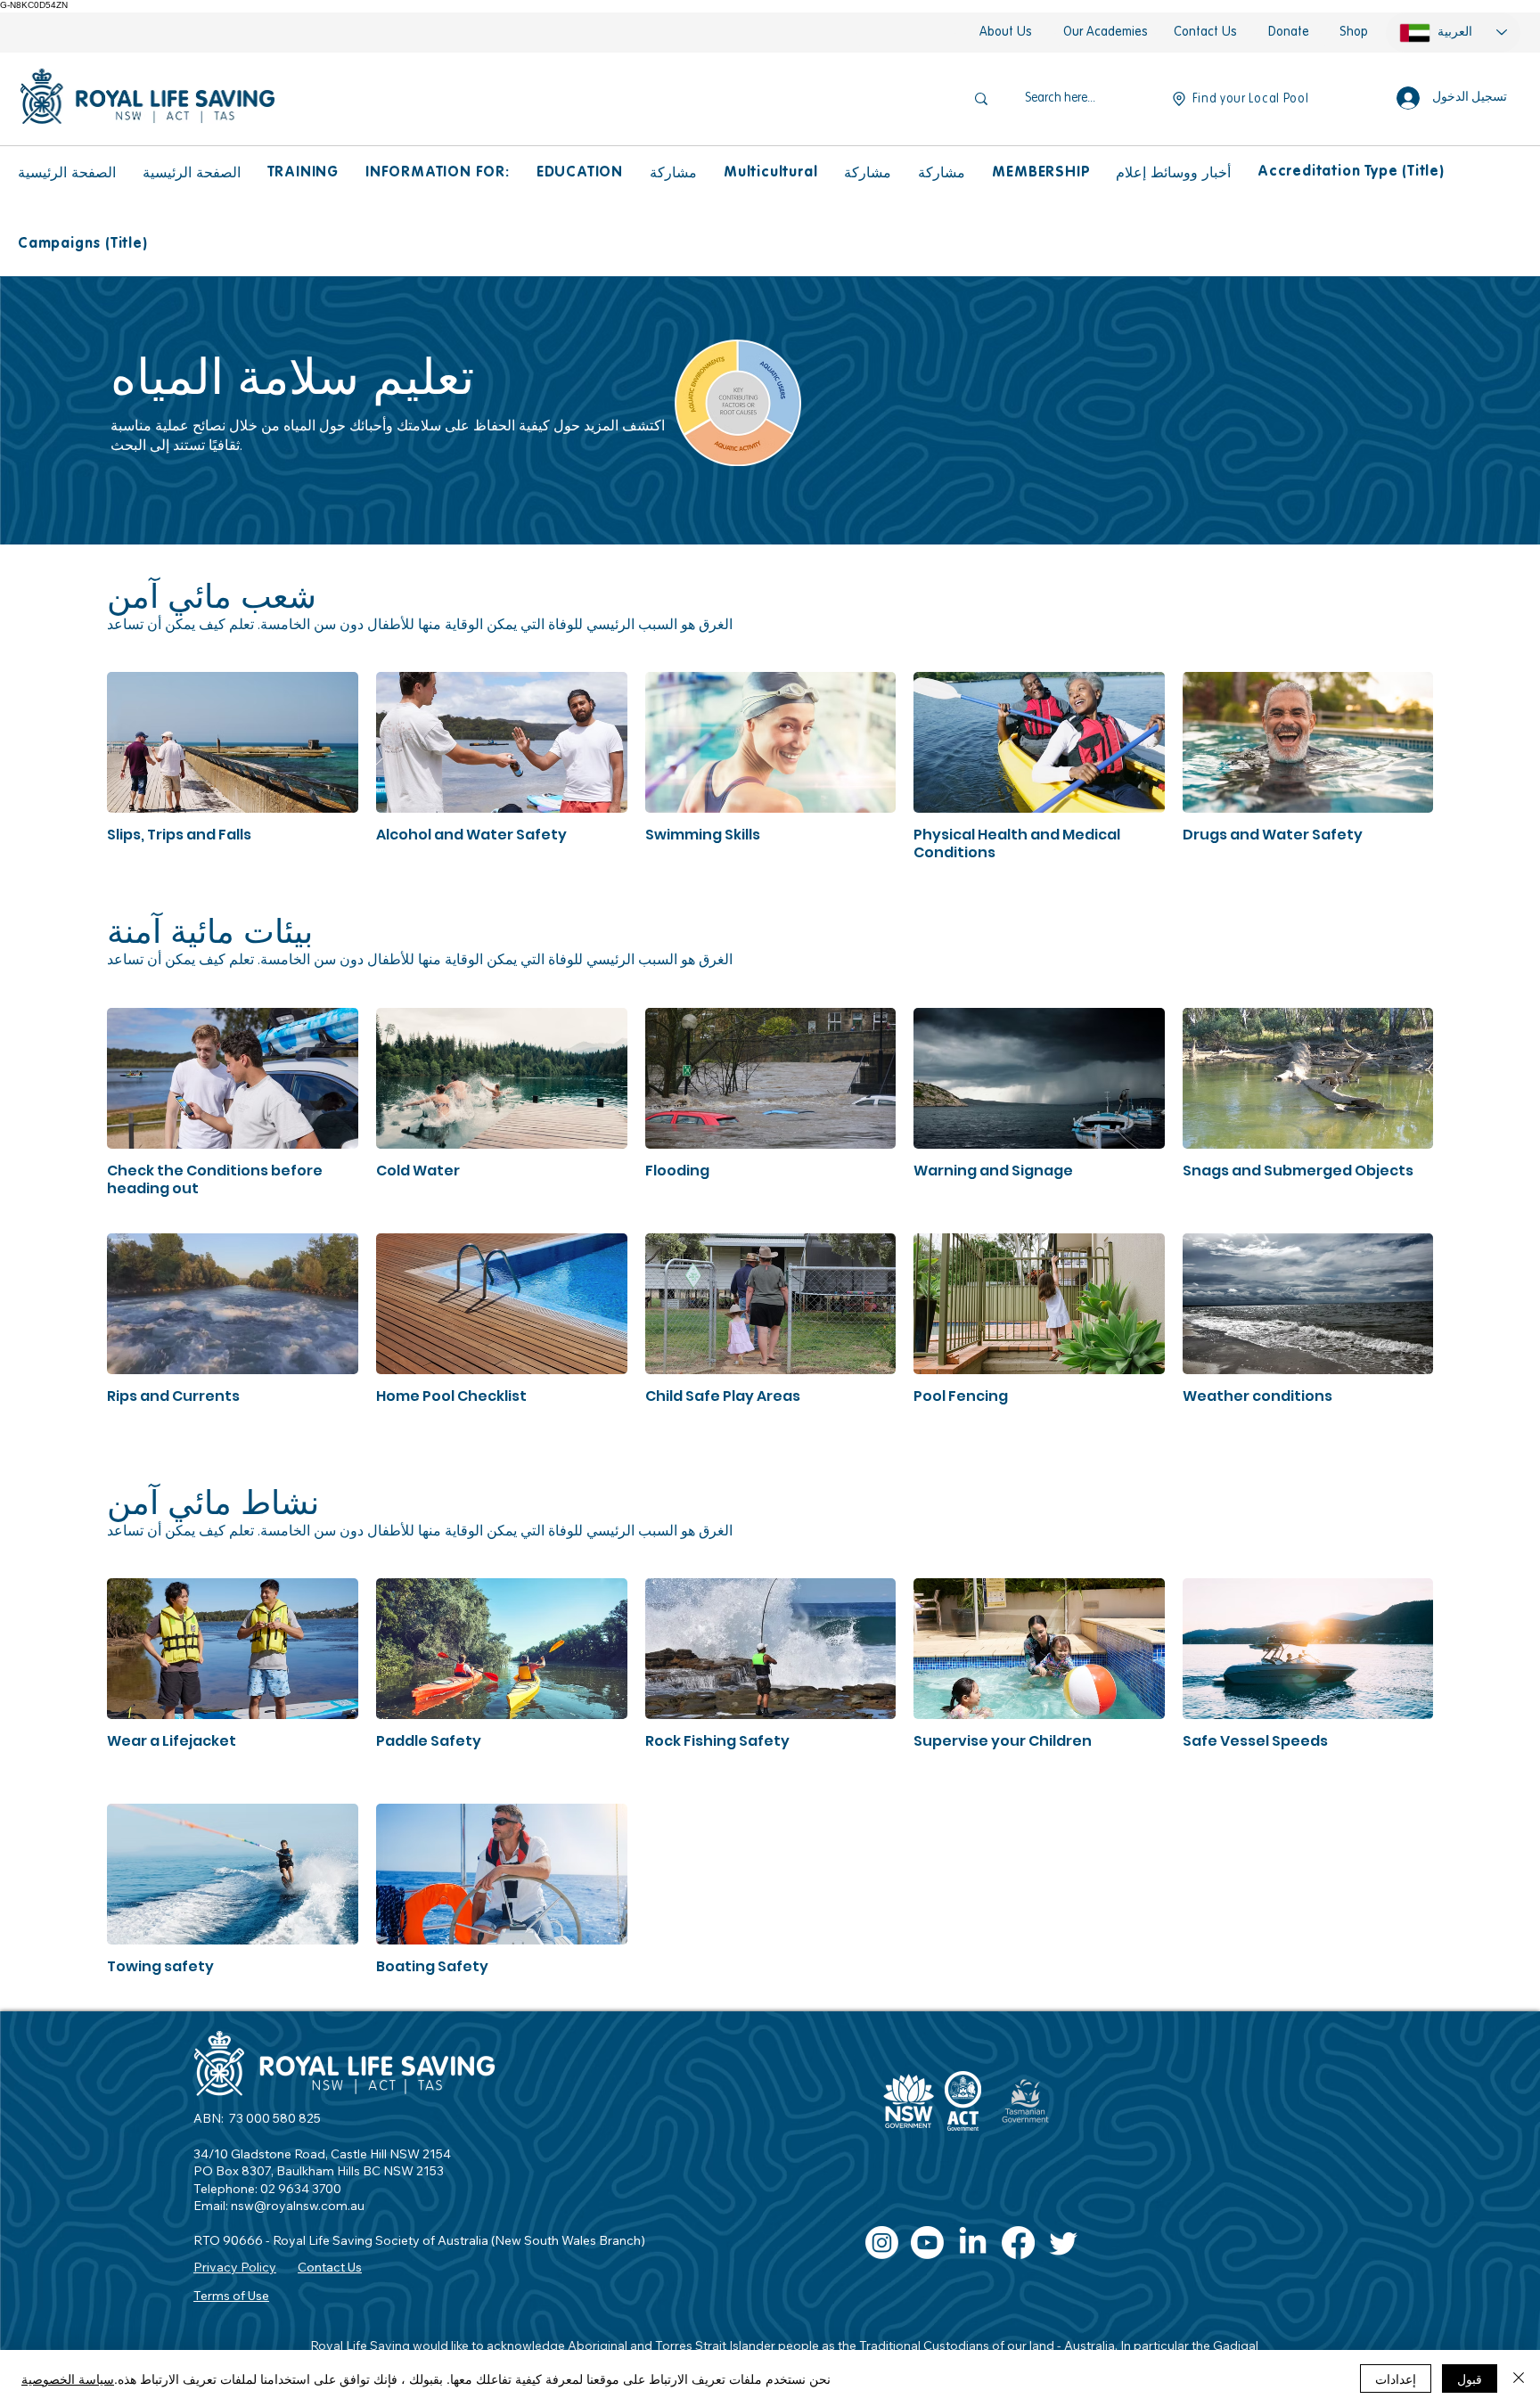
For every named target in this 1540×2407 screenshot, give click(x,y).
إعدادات (1396, 2378)
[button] (303, 173)
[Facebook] (1018, 2243)
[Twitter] (1064, 2243)
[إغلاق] (1519, 2378)
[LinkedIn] (973, 2243)
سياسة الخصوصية (68, 2378)
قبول (1470, 2378)
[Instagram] (882, 2243)
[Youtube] (927, 2243)
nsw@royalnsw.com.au (298, 2206)
